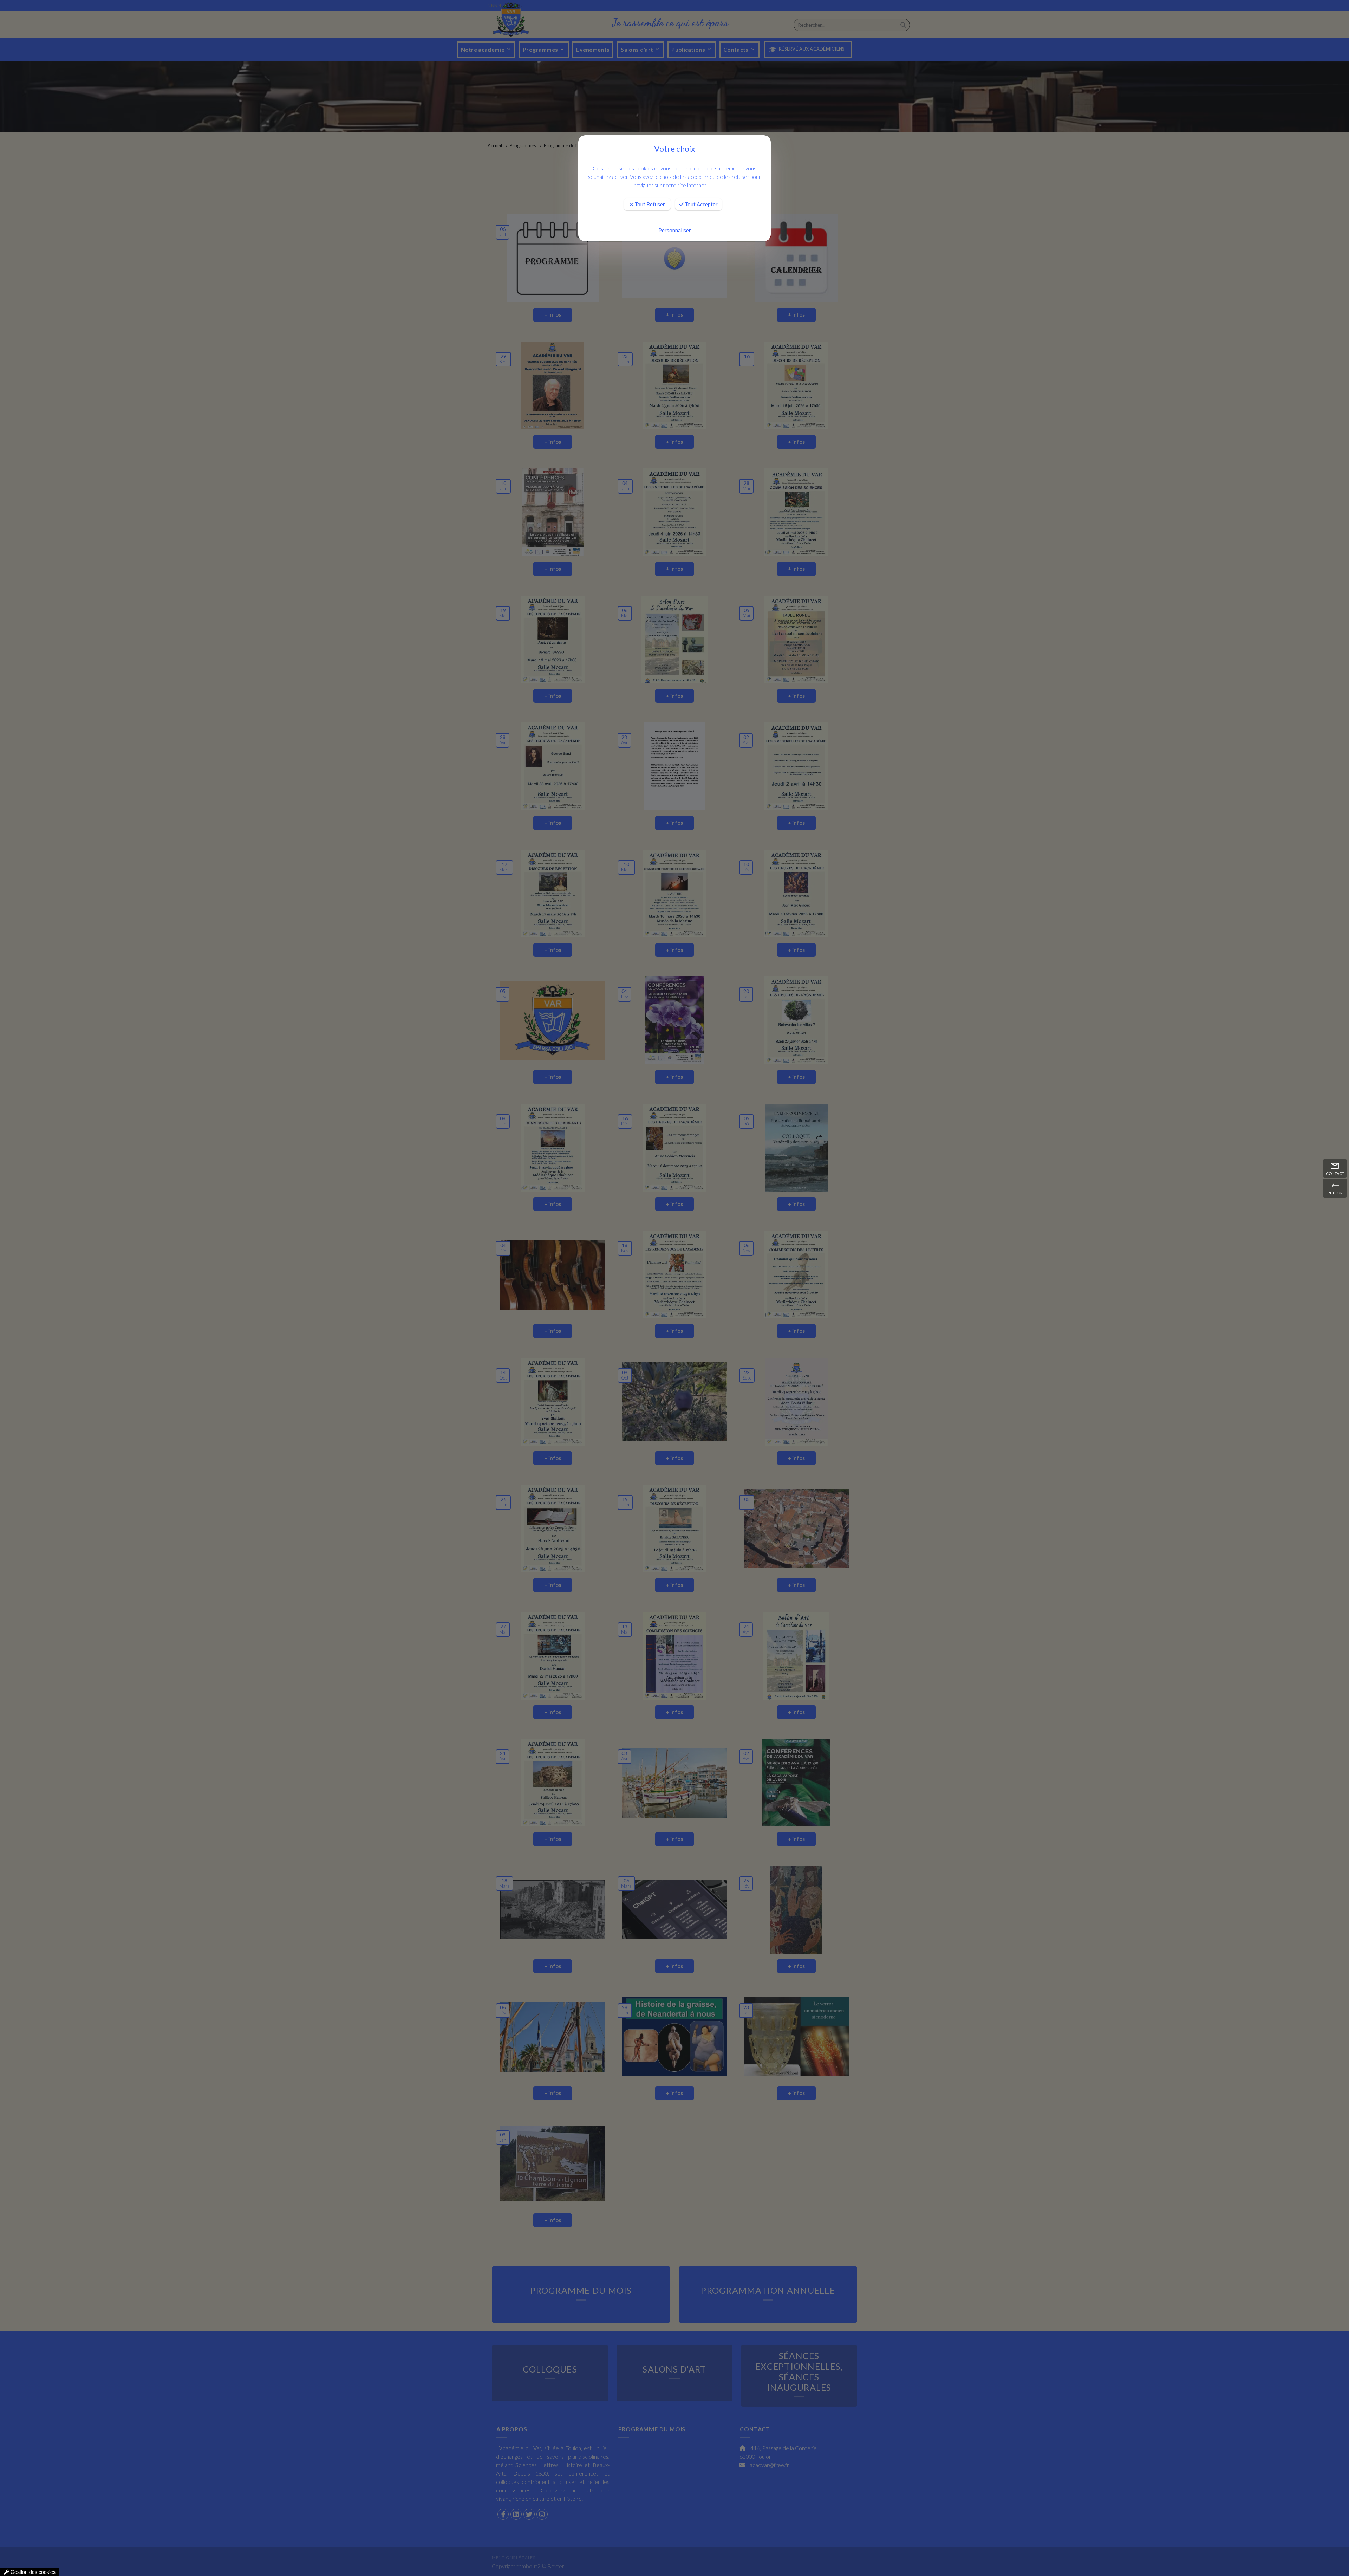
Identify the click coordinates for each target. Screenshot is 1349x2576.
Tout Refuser (649, 204)
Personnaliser (675, 230)
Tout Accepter (701, 204)
